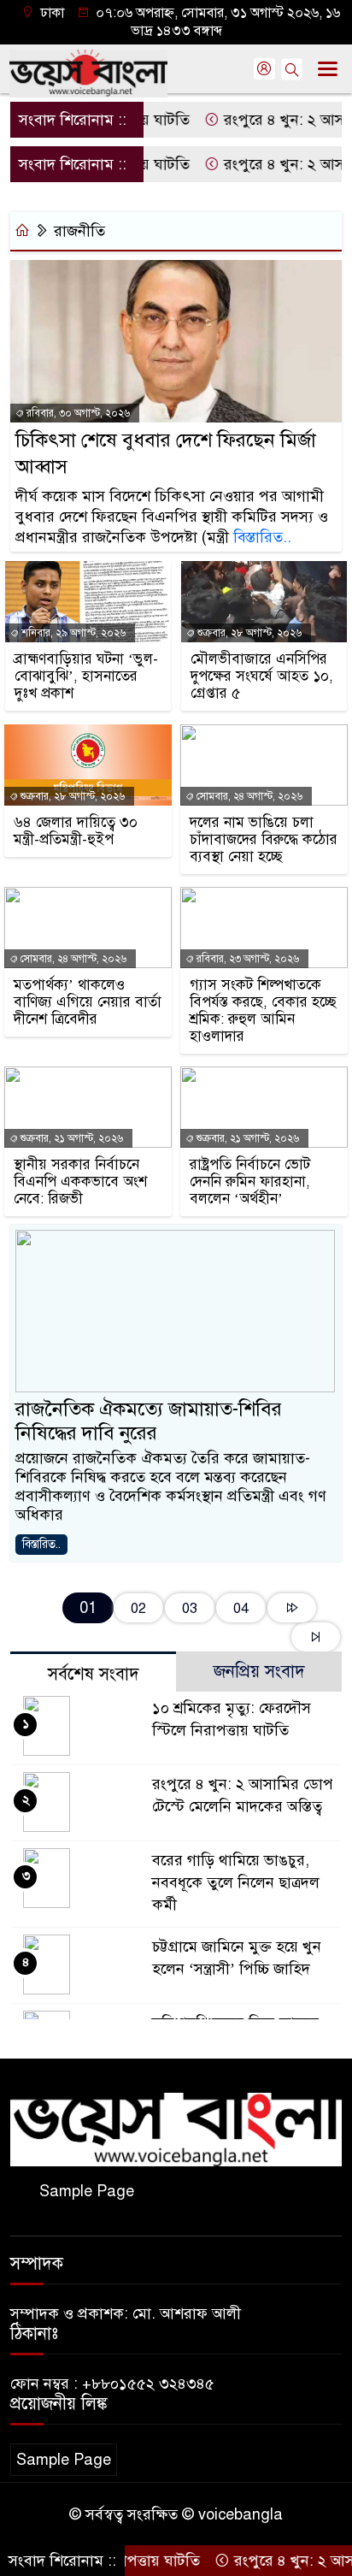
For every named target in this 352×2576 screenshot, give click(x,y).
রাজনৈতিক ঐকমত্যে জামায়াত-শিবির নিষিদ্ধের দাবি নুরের (149, 1421)
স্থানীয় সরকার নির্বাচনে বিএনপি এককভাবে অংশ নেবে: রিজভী (80, 1182)
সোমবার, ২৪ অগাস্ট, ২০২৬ (248, 796)
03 (190, 1608)
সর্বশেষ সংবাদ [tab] (94, 1674)
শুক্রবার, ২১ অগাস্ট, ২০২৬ (70, 1138)
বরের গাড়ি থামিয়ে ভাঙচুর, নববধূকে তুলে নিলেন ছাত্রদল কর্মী (236, 1882)
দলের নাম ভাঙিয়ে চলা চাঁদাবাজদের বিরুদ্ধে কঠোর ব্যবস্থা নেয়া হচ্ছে (264, 840)
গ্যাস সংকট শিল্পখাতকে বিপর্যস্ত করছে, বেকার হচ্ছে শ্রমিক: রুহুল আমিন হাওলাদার (263, 1011)
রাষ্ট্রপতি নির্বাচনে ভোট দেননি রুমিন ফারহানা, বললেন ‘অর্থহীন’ (250, 1182)
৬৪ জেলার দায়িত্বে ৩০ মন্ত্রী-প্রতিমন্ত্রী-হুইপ (76, 831)
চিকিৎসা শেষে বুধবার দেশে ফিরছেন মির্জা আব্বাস (166, 453)
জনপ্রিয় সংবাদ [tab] (259, 1672)
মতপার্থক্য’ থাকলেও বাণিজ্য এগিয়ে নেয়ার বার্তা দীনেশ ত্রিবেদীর (88, 1002)
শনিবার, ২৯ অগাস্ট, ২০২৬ (72, 633)
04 (241, 1608)
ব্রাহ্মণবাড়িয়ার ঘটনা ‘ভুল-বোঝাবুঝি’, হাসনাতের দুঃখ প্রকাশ (86, 676)
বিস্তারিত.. (262, 537)
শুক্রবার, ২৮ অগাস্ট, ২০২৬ (248, 633)
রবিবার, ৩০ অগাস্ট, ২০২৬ (77, 413)
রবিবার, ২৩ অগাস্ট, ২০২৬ (246, 959)
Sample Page (87, 2191)
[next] (292, 1608)
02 (138, 1608)
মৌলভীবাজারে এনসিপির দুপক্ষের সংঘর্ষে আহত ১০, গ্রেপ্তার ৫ (262, 676)
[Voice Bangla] (176, 2129)
